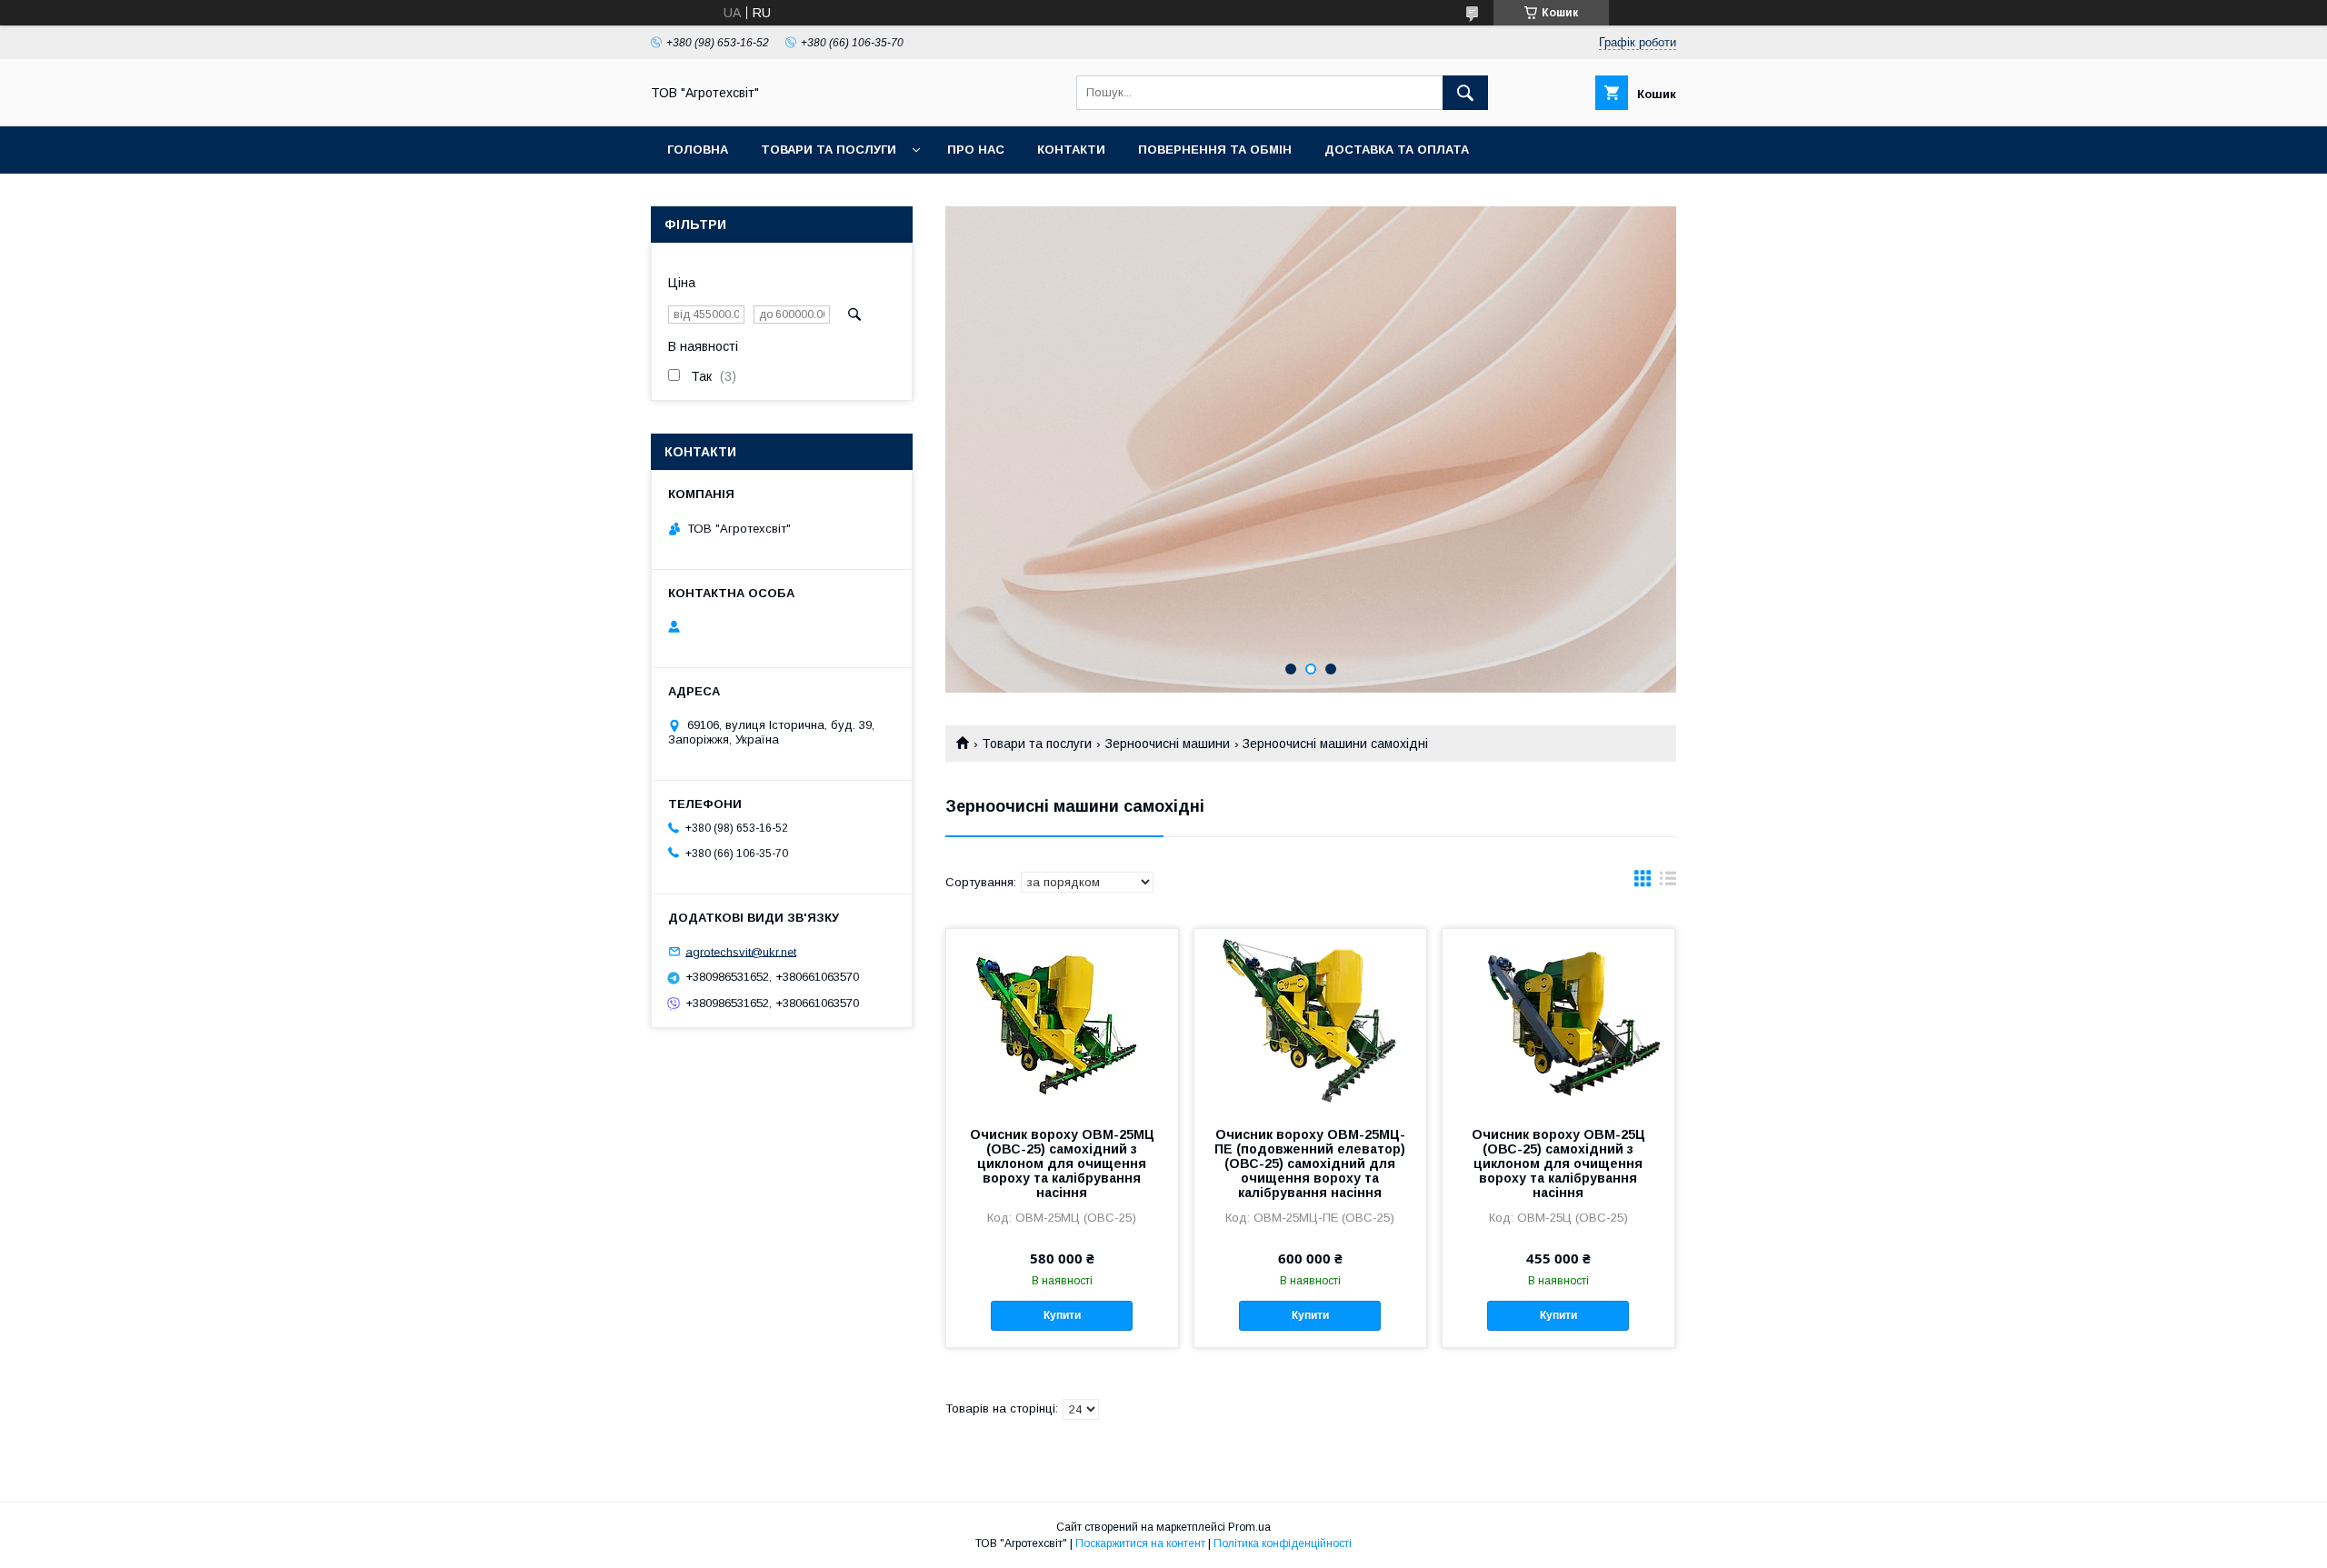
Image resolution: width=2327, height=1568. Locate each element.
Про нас (976, 150)
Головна (698, 150)
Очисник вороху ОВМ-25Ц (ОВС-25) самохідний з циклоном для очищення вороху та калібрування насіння (1558, 1164)
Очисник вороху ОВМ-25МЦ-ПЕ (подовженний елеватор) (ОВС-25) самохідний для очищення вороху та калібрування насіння (1310, 1164)
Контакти (1071, 150)
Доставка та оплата (1397, 150)
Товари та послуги (829, 150)
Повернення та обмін (1215, 150)
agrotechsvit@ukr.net (741, 951)
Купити (1062, 1315)
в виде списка (1668, 883)
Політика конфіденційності (1283, 1543)
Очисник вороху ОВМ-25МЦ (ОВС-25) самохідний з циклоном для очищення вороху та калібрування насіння (1062, 1164)
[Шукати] (1465, 93)
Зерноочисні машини (1168, 744)
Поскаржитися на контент (1140, 1543)
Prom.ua (1249, 1527)
